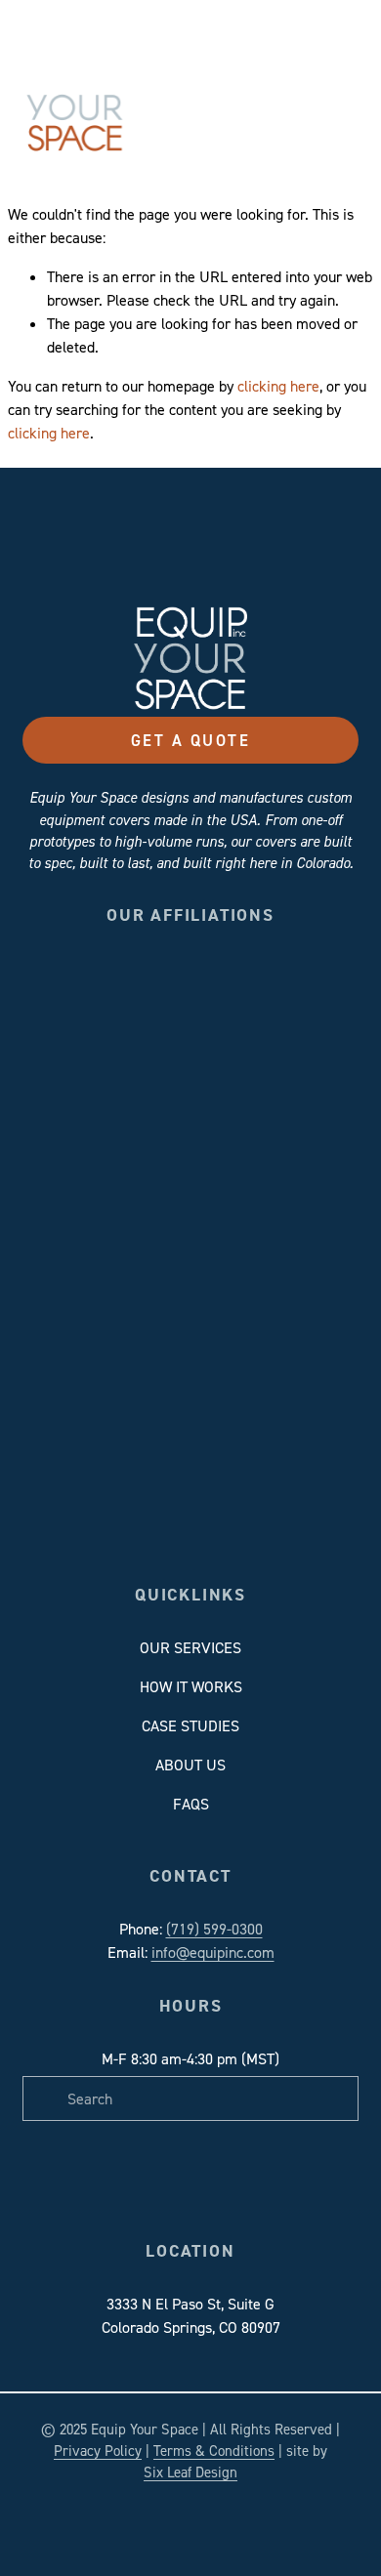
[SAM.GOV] (96, 1046)
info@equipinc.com (213, 1952)
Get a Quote (190, 740)
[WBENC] (222, 1046)
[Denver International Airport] (222, 982)
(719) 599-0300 (214, 1929)
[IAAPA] (284, 982)
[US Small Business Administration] (159, 1046)
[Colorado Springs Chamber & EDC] (159, 982)
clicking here (278, 386)
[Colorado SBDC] (96, 982)
